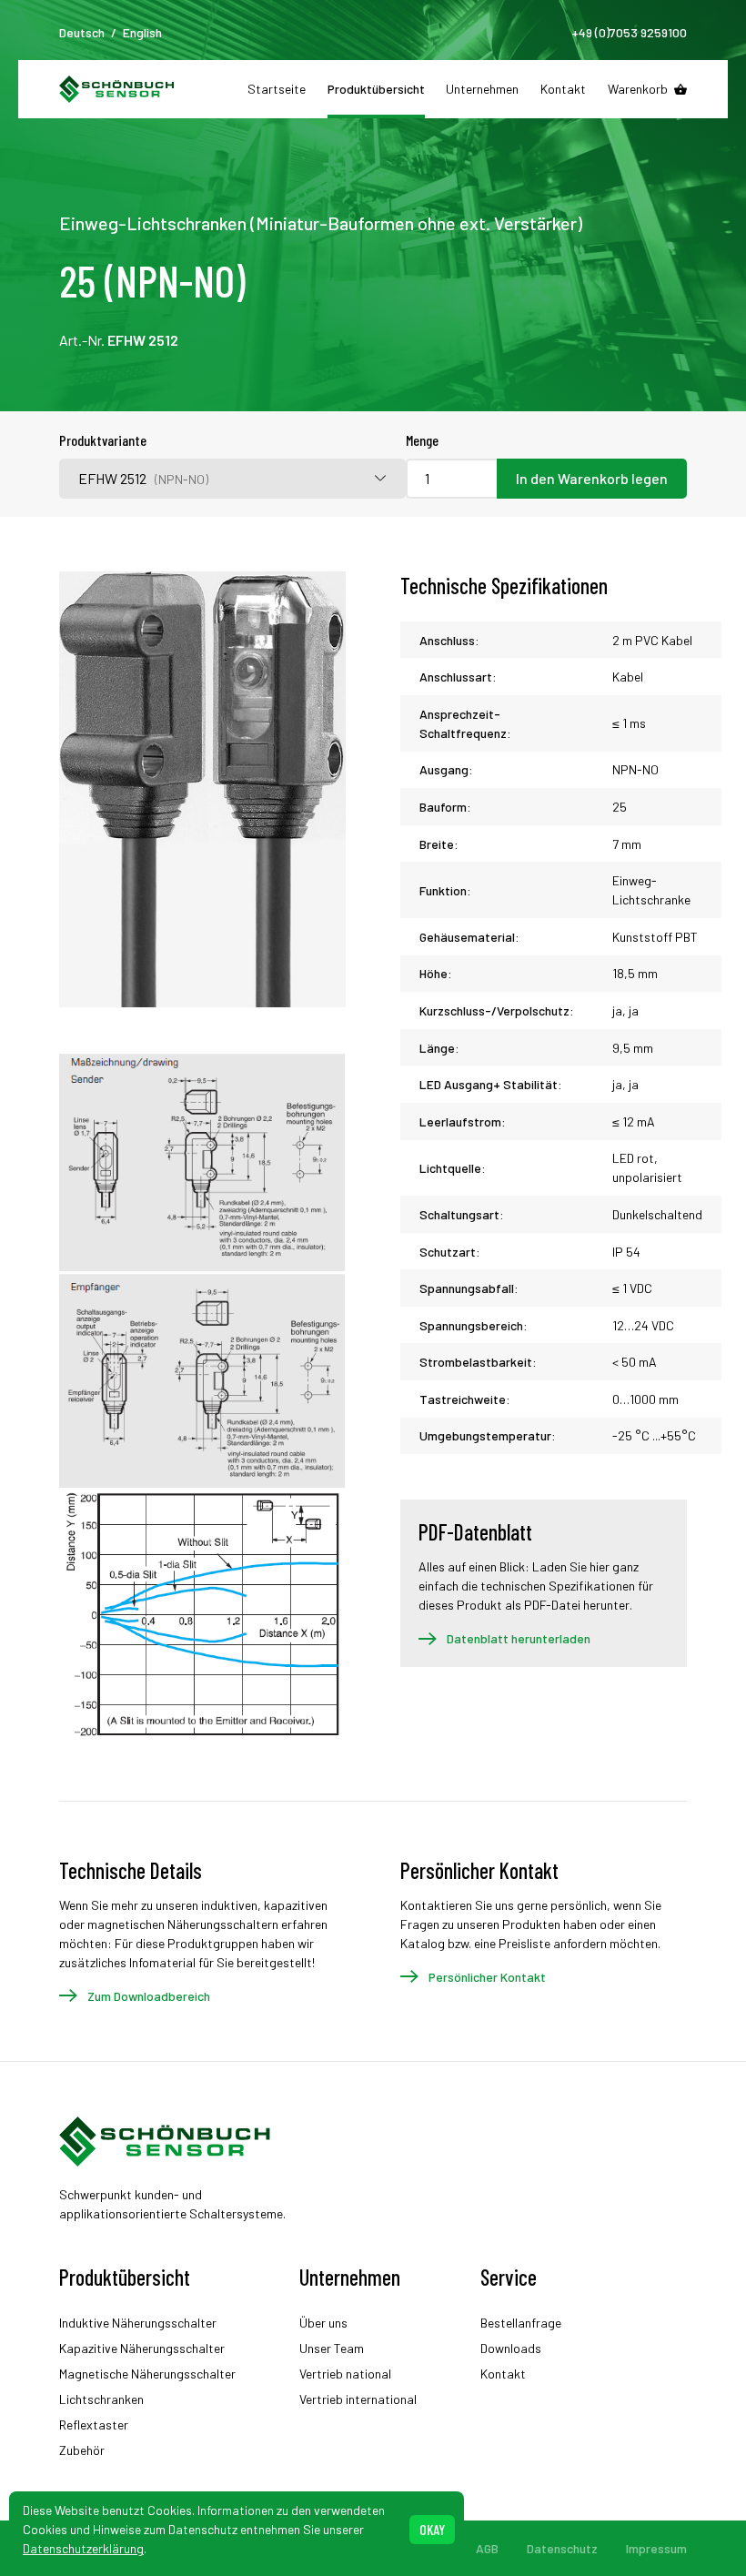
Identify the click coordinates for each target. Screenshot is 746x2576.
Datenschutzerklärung (83, 2548)
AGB (487, 2548)
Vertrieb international (358, 2399)
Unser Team (332, 2348)
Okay (432, 2529)
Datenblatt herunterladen (519, 1638)
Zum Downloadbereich (149, 1996)
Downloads (511, 2348)
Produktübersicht (376, 89)
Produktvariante (103, 440)
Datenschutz (562, 2548)
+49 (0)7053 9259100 (629, 32)
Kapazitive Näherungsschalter (142, 2348)
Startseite (277, 89)
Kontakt (563, 89)
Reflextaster (94, 2424)
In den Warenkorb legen (592, 478)
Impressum (656, 2548)
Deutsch (82, 32)
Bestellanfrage (521, 2323)
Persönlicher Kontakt (487, 1977)
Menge (422, 440)
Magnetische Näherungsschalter (147, 2374)
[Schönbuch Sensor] (117, 89)
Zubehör (82, 2450)
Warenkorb (638, 89)
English (142, 32)
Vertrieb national (345, 2374)
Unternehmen (482, 89)
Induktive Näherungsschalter (138, 2323)
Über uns (323, 2323)
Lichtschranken (101, 2399)
